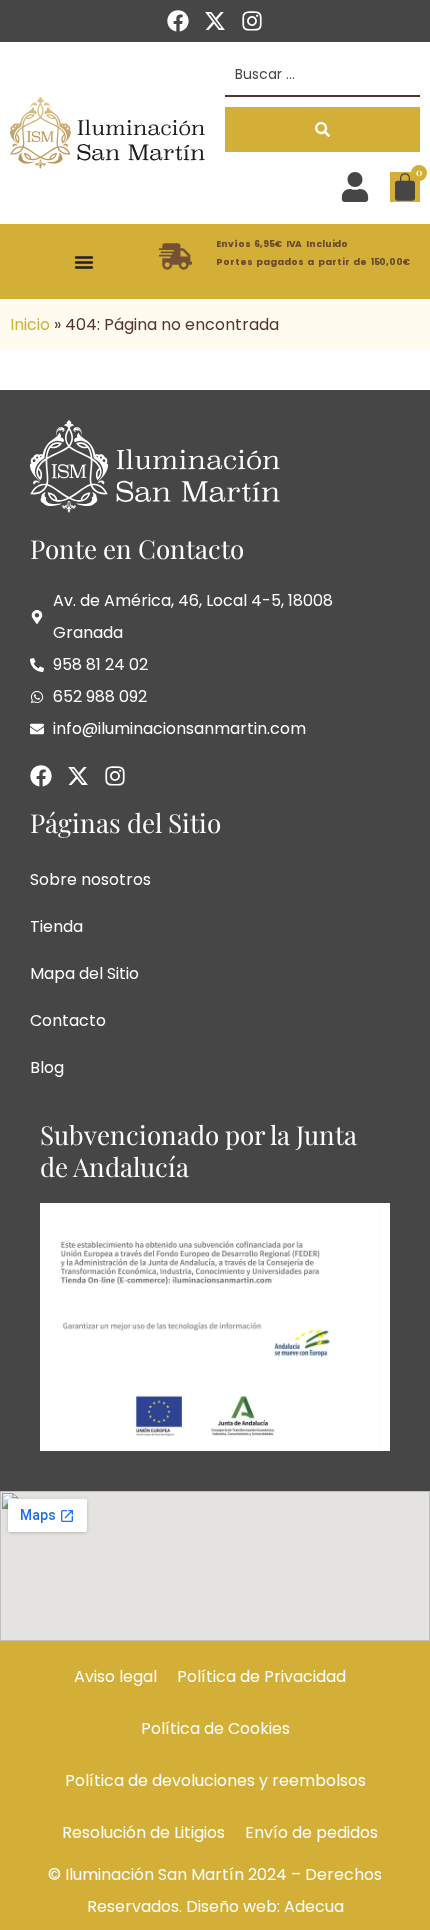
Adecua (314, 1906)
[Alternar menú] (84, 262)
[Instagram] (252, 21)
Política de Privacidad (261, 1676)
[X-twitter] (215, 21)
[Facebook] (178, 21)
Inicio (30, 324)
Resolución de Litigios (143, 1832)
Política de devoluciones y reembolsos (215, 1780)
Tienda (56, 926)
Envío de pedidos (311, 1832)
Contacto (68, 1020)
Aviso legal (115, 1676)
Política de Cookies (215, 1728)
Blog (47, 1067)
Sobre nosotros (90, 879)
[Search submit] (322, 129)
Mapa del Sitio (84, 973)
